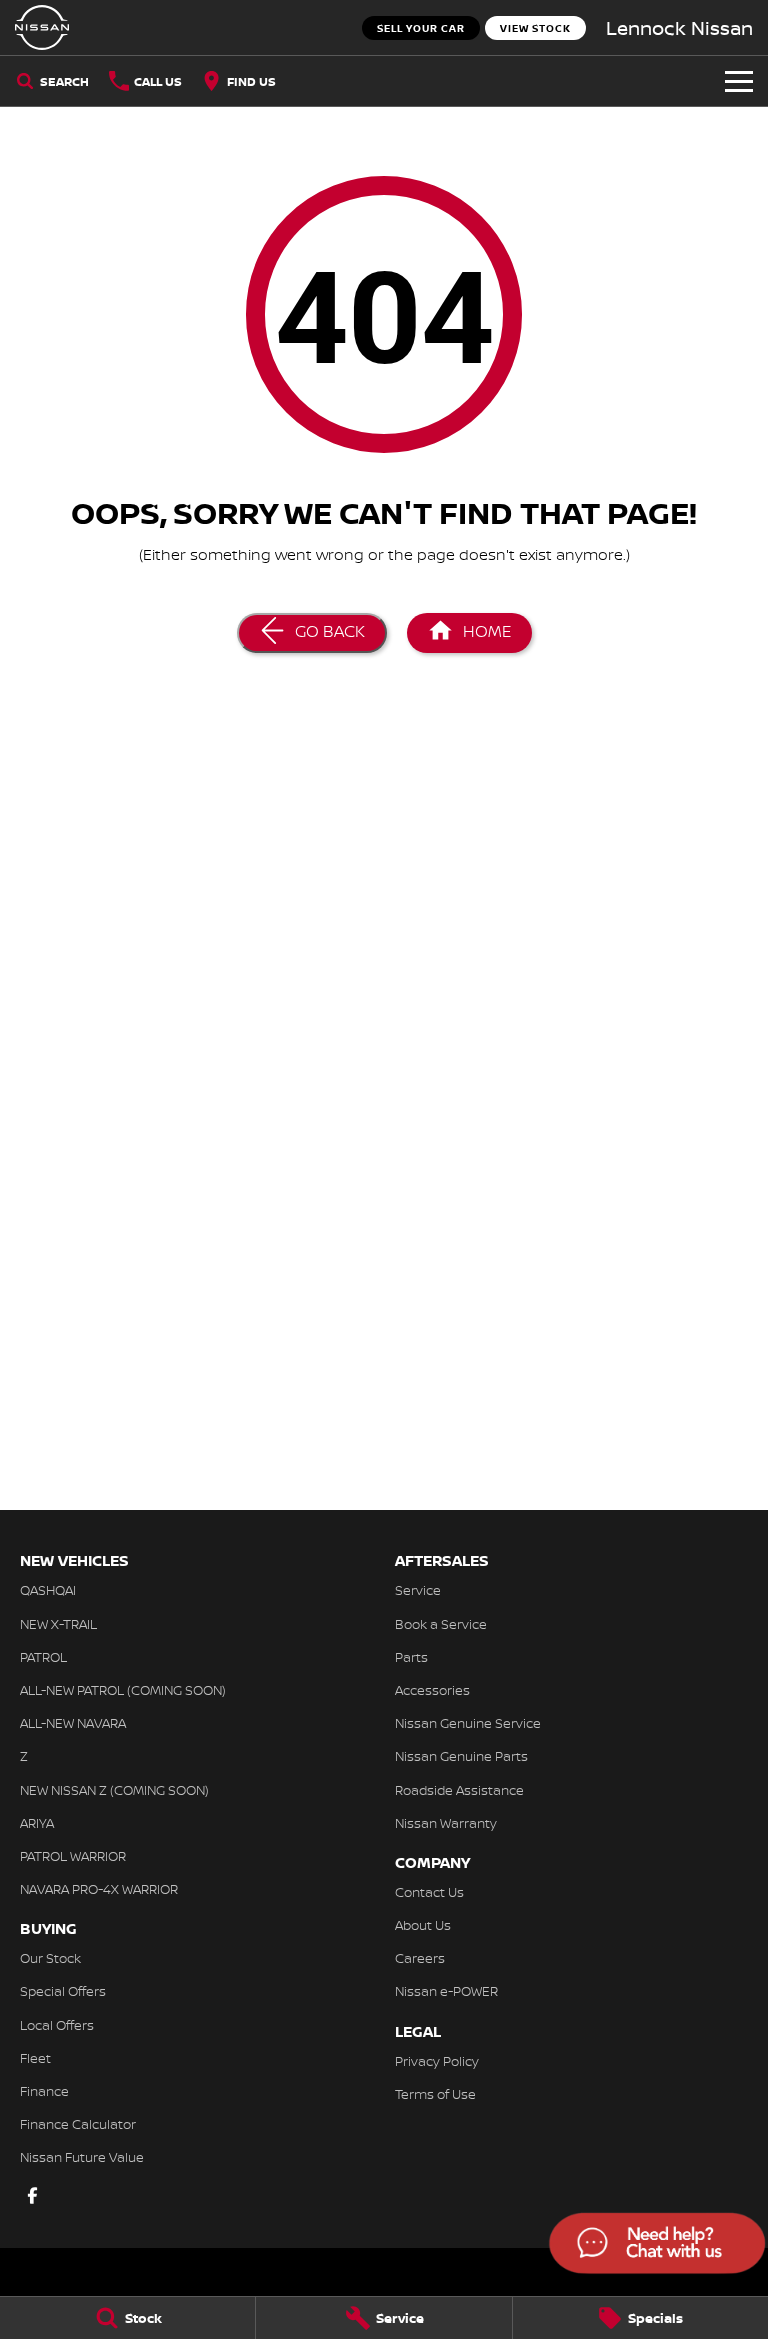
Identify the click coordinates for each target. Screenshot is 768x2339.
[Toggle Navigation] (739, 81)
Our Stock (50, 1958)
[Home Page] (42, 27)
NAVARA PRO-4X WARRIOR (99, 1889)
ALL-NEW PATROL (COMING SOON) (123, 1690)
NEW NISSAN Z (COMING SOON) (114, 1790)
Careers (420, 1958)
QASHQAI (48, 1590)
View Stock (535, 28)
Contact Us (429, 1892)
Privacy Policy (437, 2061)
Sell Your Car (421, 28)
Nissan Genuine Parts (461, 1756)
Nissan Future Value (82, 2157)
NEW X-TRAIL (58, 1624)
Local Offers (57, 2025)
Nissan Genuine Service (468, 1723)
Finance (44, 2091)
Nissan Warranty (446, 1823)
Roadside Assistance (459, 1790)
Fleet (35, 2058)
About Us (423, 1925)
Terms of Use (435, 2094)
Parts (411, 1657)
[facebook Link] (32, 2195)
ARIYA (37, 1823)
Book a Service (441, 1624)
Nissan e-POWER (446, 1991)
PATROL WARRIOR (73, 1856)
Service (418, 1590)
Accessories (432, 1690)
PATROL (43, 1657)
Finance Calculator (78, 2124)
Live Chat (655, 2246)
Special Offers (63, 1991)
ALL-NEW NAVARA (73, 1723)
